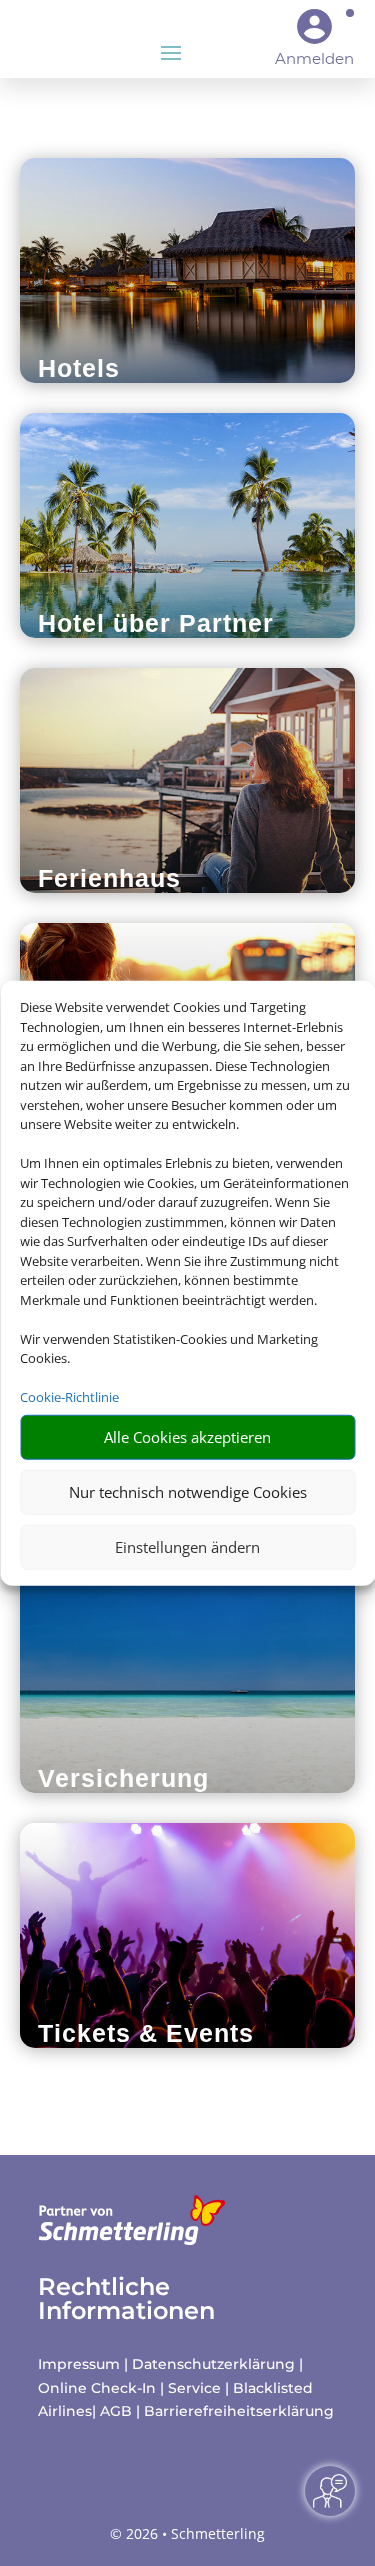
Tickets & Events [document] (146, 2033)
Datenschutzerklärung (213, 2364)
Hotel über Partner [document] (156, 623)
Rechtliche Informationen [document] (126, 2299)
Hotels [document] (79, 368)
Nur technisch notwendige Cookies (188, 1492)
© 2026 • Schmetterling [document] (187, 2533)
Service (194, 2388)
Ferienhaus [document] (109, 878)
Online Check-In (97, 2388)
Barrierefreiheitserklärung (239, 2411)
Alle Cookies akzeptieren (187, 1437)
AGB (116, 2411)
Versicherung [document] (123, 1778)
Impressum (79, 2364)
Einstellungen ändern (187, 1547)
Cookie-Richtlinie (69, 1397)
